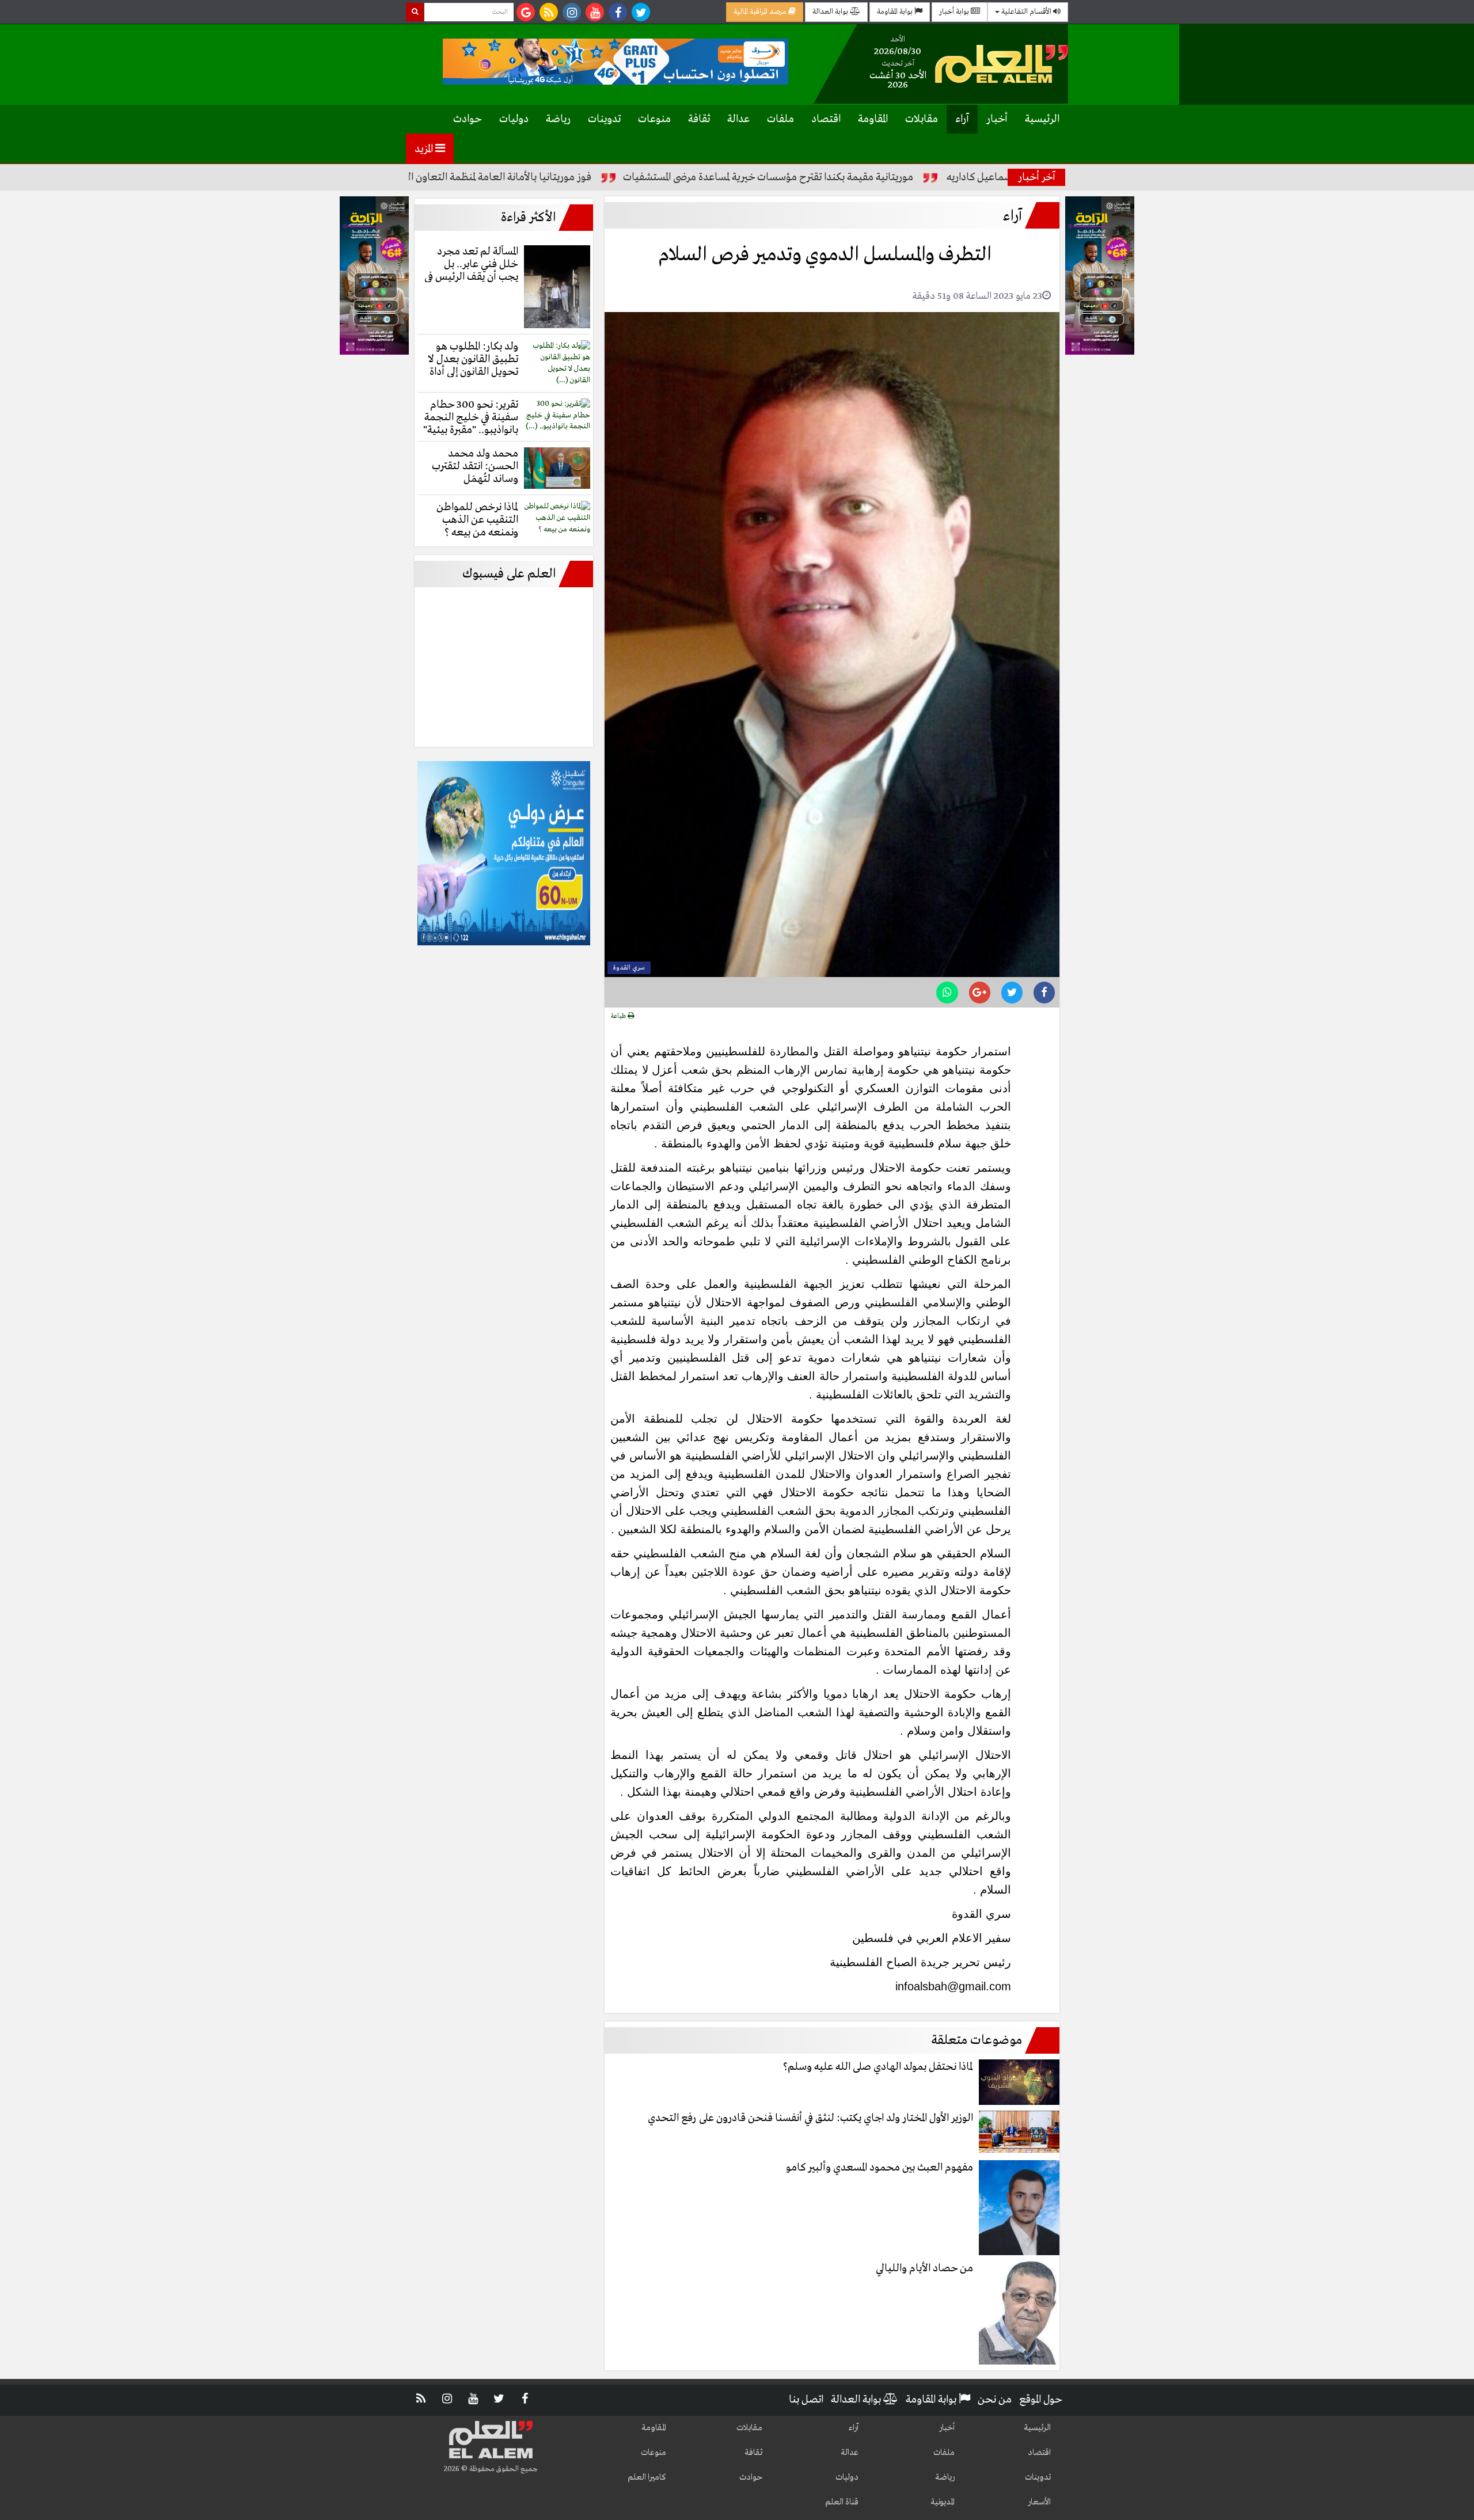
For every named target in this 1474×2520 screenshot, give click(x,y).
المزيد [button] (425, 149)
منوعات (654, 119)
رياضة (558, 119)
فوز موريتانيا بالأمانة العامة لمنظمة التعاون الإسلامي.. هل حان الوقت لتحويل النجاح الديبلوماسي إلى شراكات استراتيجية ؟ (437, 177)
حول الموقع (1041, 2400)
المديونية (943, 2502)
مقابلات (922, 119)
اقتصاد (826, 119)
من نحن (995, 2400)
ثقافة (699, 119)
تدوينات (604, 119)
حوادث (468, 119)
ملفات (780, 119)
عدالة (738, 119)
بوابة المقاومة (896, 12)
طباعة (619, 1016)
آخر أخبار (1037, 177)
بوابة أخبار (955, 12)
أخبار (997, 119)
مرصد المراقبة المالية (761, 12)
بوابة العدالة (831, 12)
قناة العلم (842, 2502)
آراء (962, 119)
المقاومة (873, 119)
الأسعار (1039, 2502)
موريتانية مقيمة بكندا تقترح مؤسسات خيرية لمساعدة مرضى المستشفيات (863, 177)
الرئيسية (1042, 119)
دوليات (514, 119)
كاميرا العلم (647, 2477)
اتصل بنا (806, 2400)
